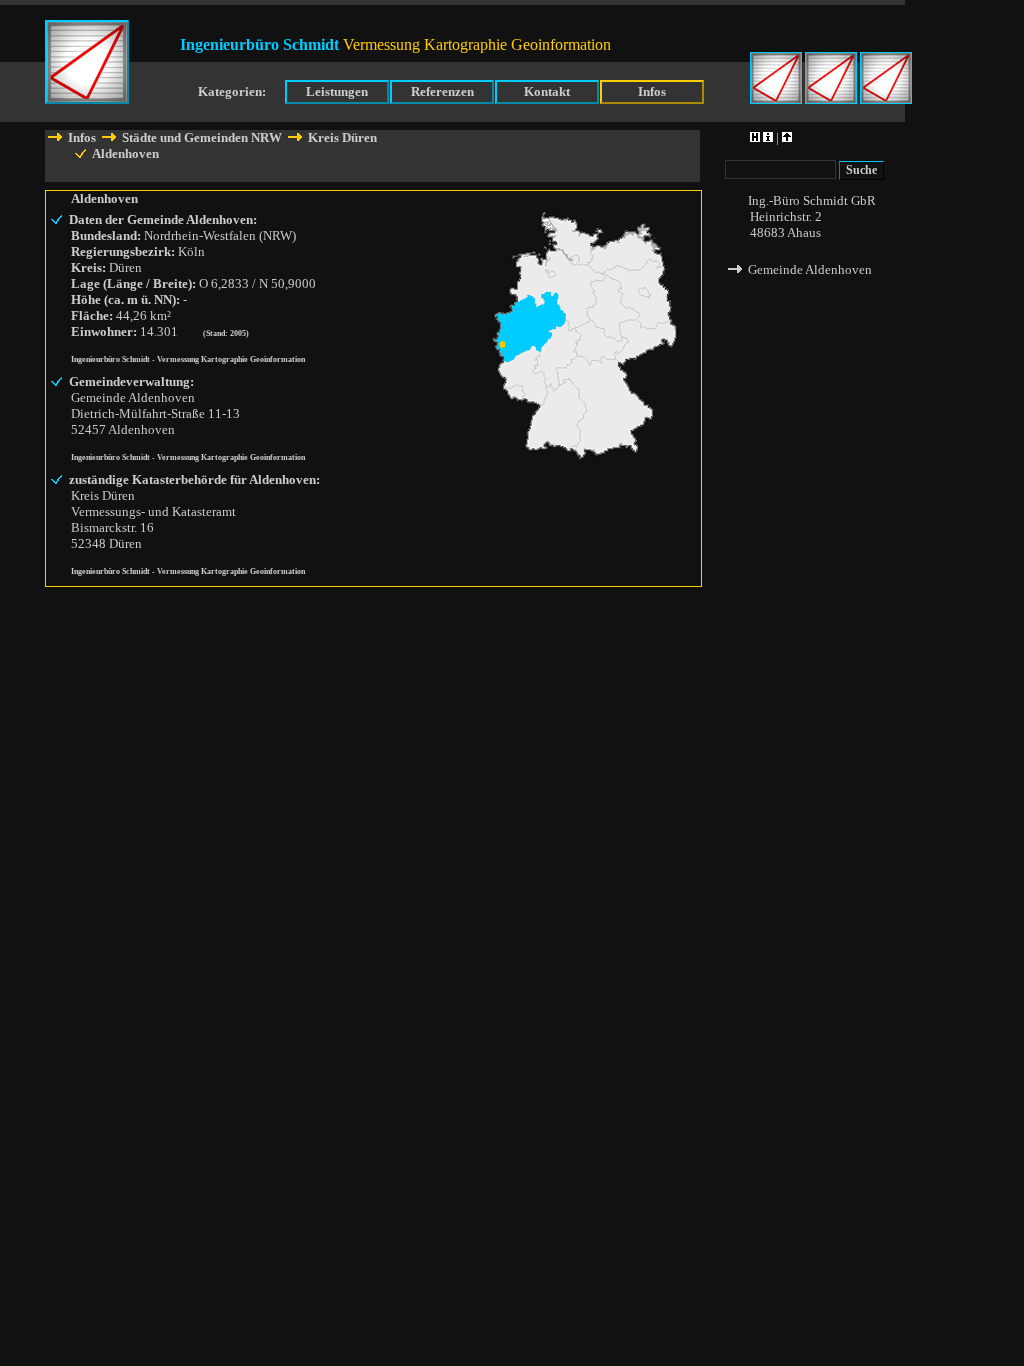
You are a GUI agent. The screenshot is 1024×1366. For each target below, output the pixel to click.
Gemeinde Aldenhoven (808, 269)
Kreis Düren (341, 137)
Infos (652, 91)
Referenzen (442, 91)
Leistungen (337, 91)
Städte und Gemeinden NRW (202, 137)
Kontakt (547, 91)
